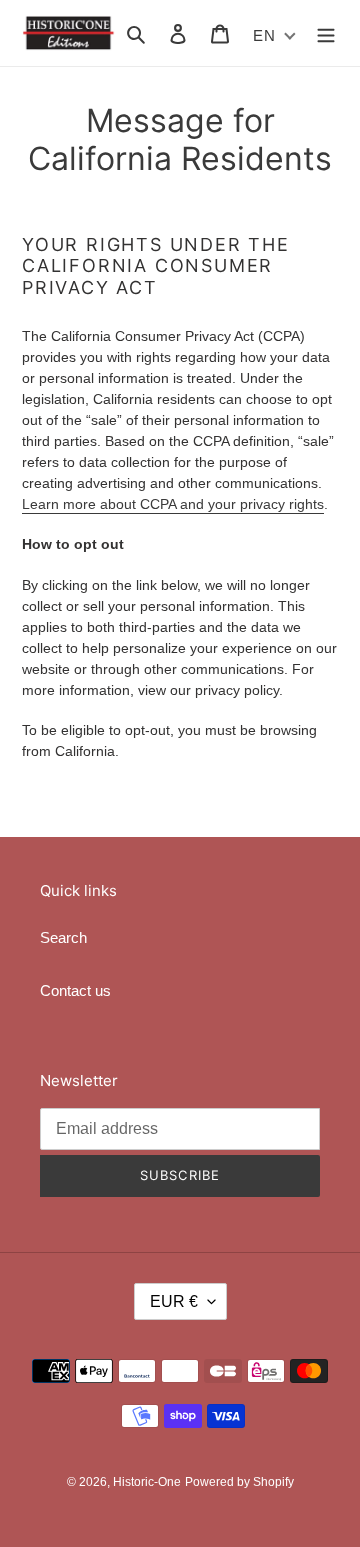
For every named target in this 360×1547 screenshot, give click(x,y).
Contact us (75, 990)
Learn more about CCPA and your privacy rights (173, 504)
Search (63, 937)
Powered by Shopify (239, 1482)
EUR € (174, 1301)
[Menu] (326, 33)
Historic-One (147, 1482)
